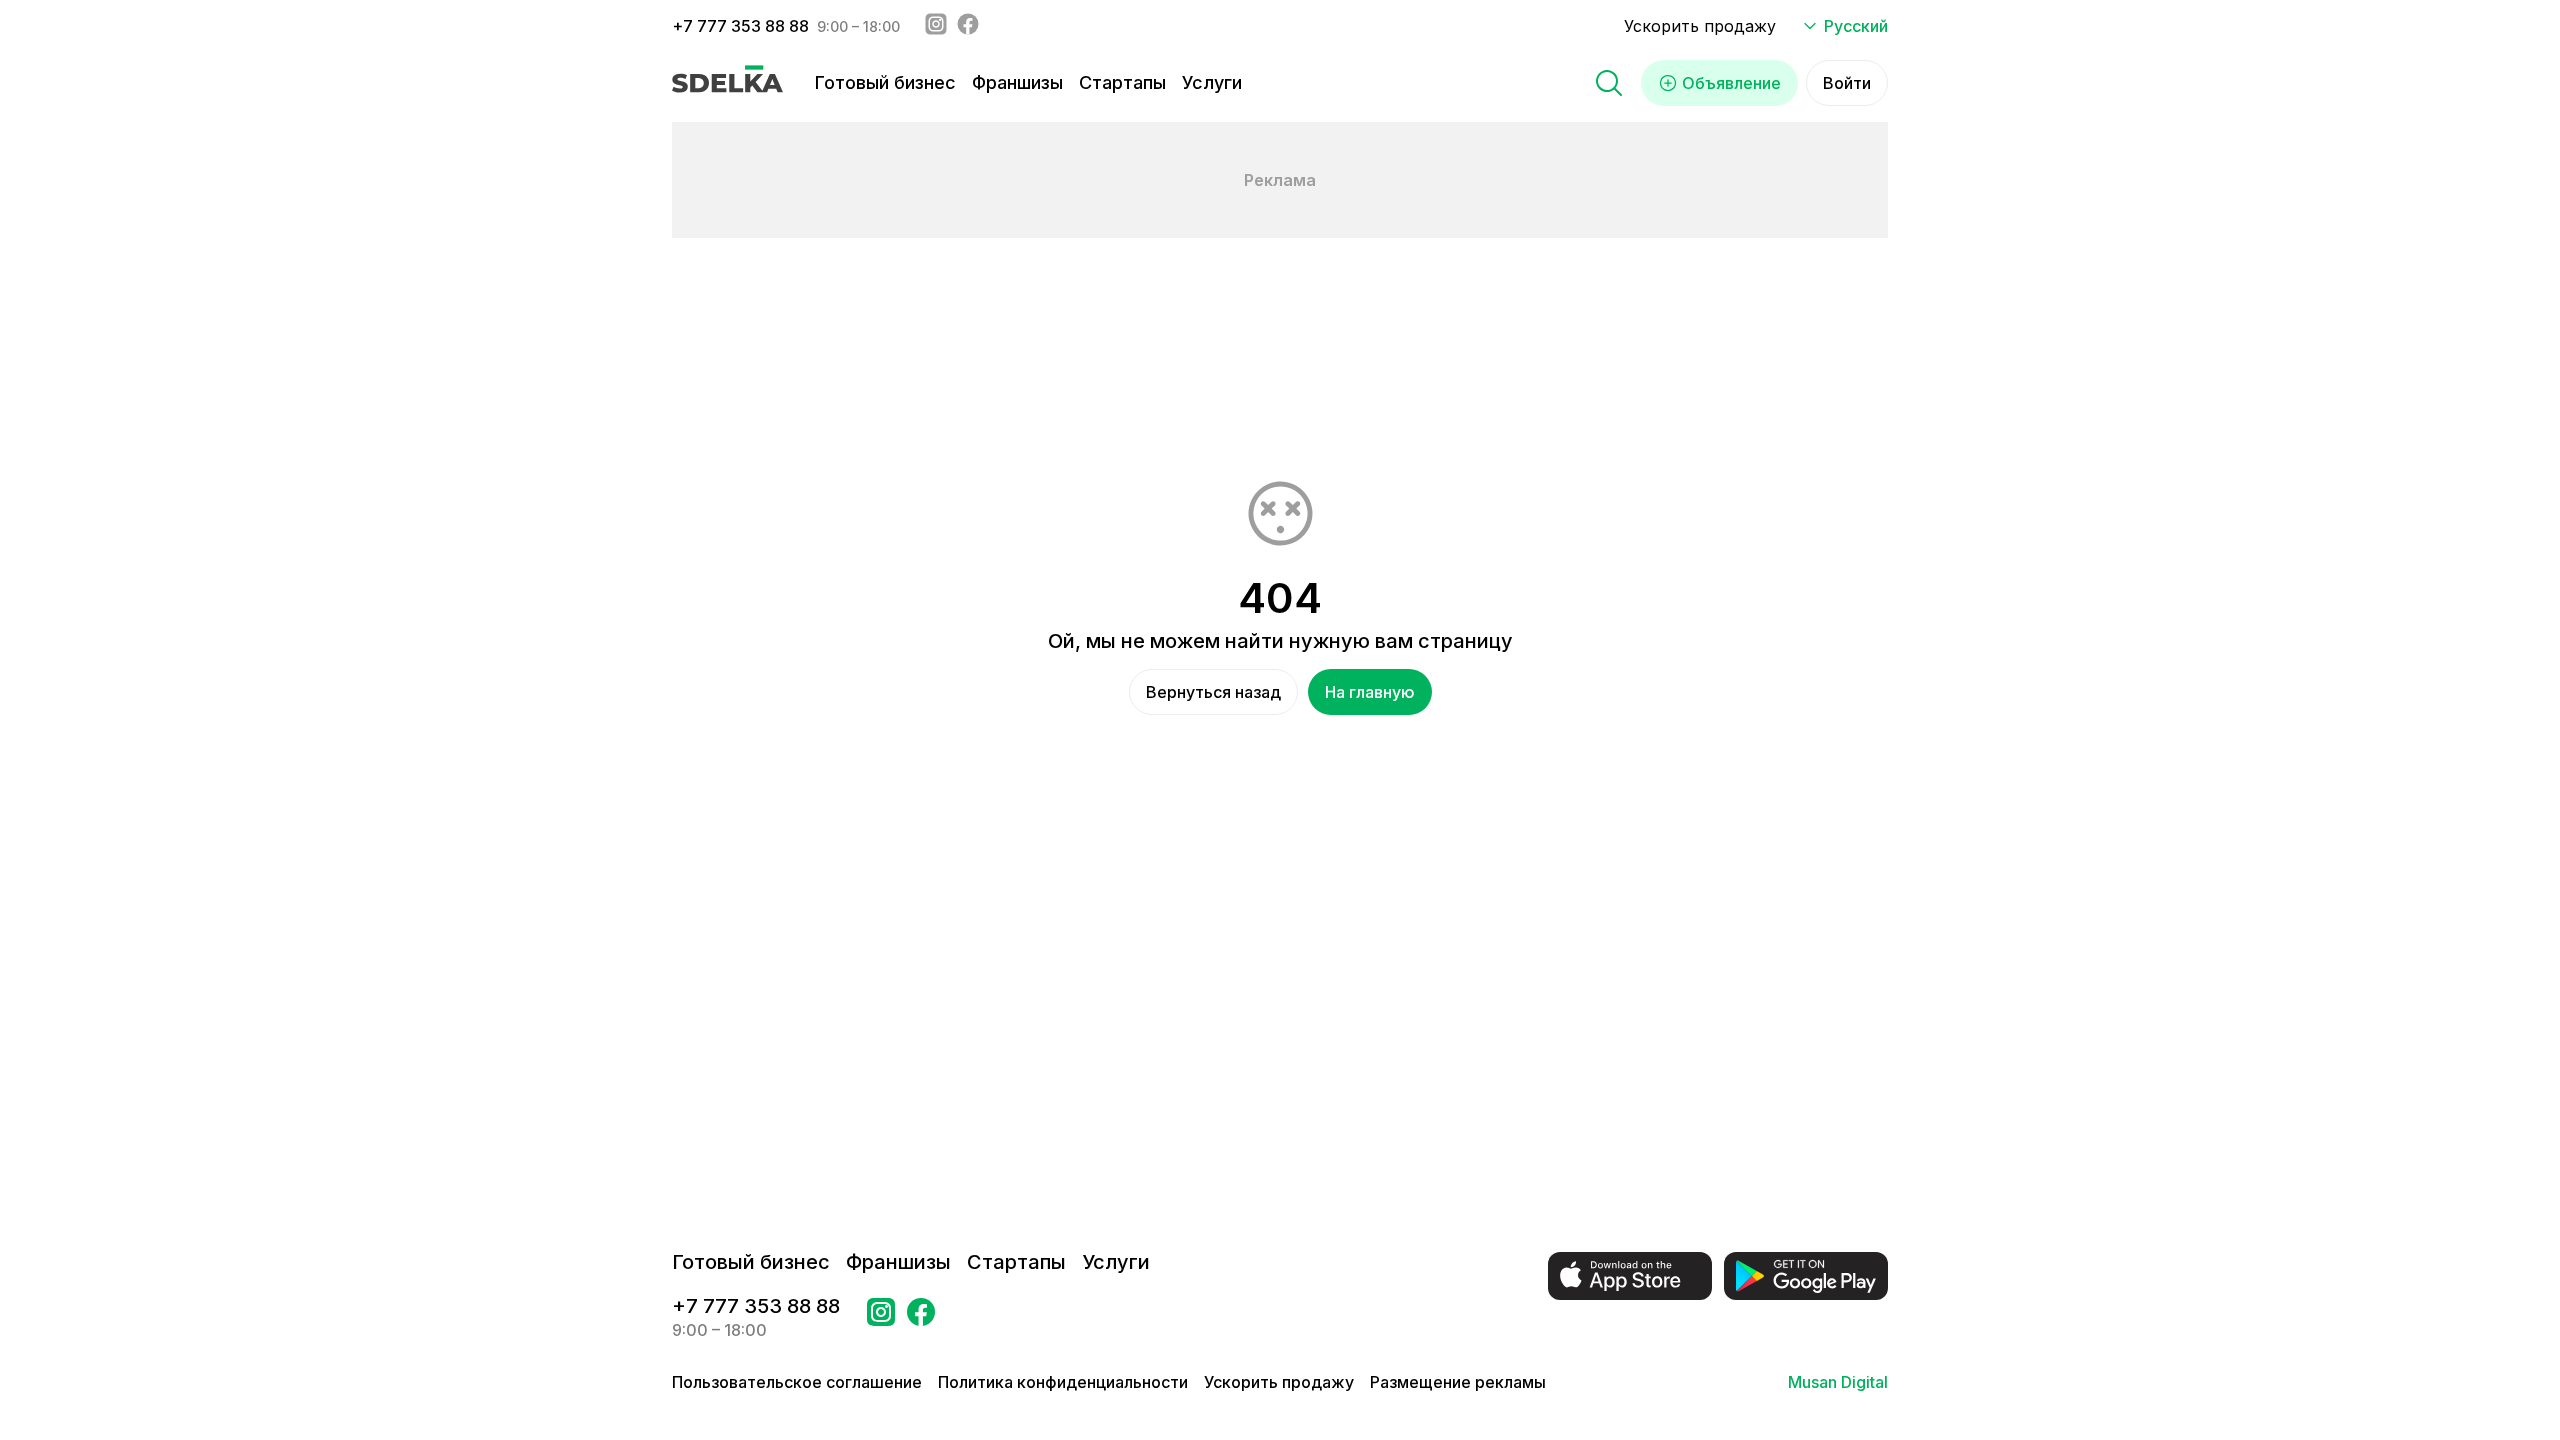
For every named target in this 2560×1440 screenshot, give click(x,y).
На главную (1370, 692)
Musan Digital (1838, 1382)
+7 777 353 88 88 (740, 26)
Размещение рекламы (1458, 1382)
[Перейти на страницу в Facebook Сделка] (921, 1318)
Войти (1847, 83)
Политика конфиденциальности (1063, 1382)
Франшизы (1017, 82)
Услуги (1212, 82)
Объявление (1731, 83)
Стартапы (1122, 82)
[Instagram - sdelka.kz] (936, 26)
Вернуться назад (1213, 692)
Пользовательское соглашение (797, 1382)
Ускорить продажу (1700, 26)
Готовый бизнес (885, 82)
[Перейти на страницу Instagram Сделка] (881, 1318)
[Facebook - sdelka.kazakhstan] (968, 26)
